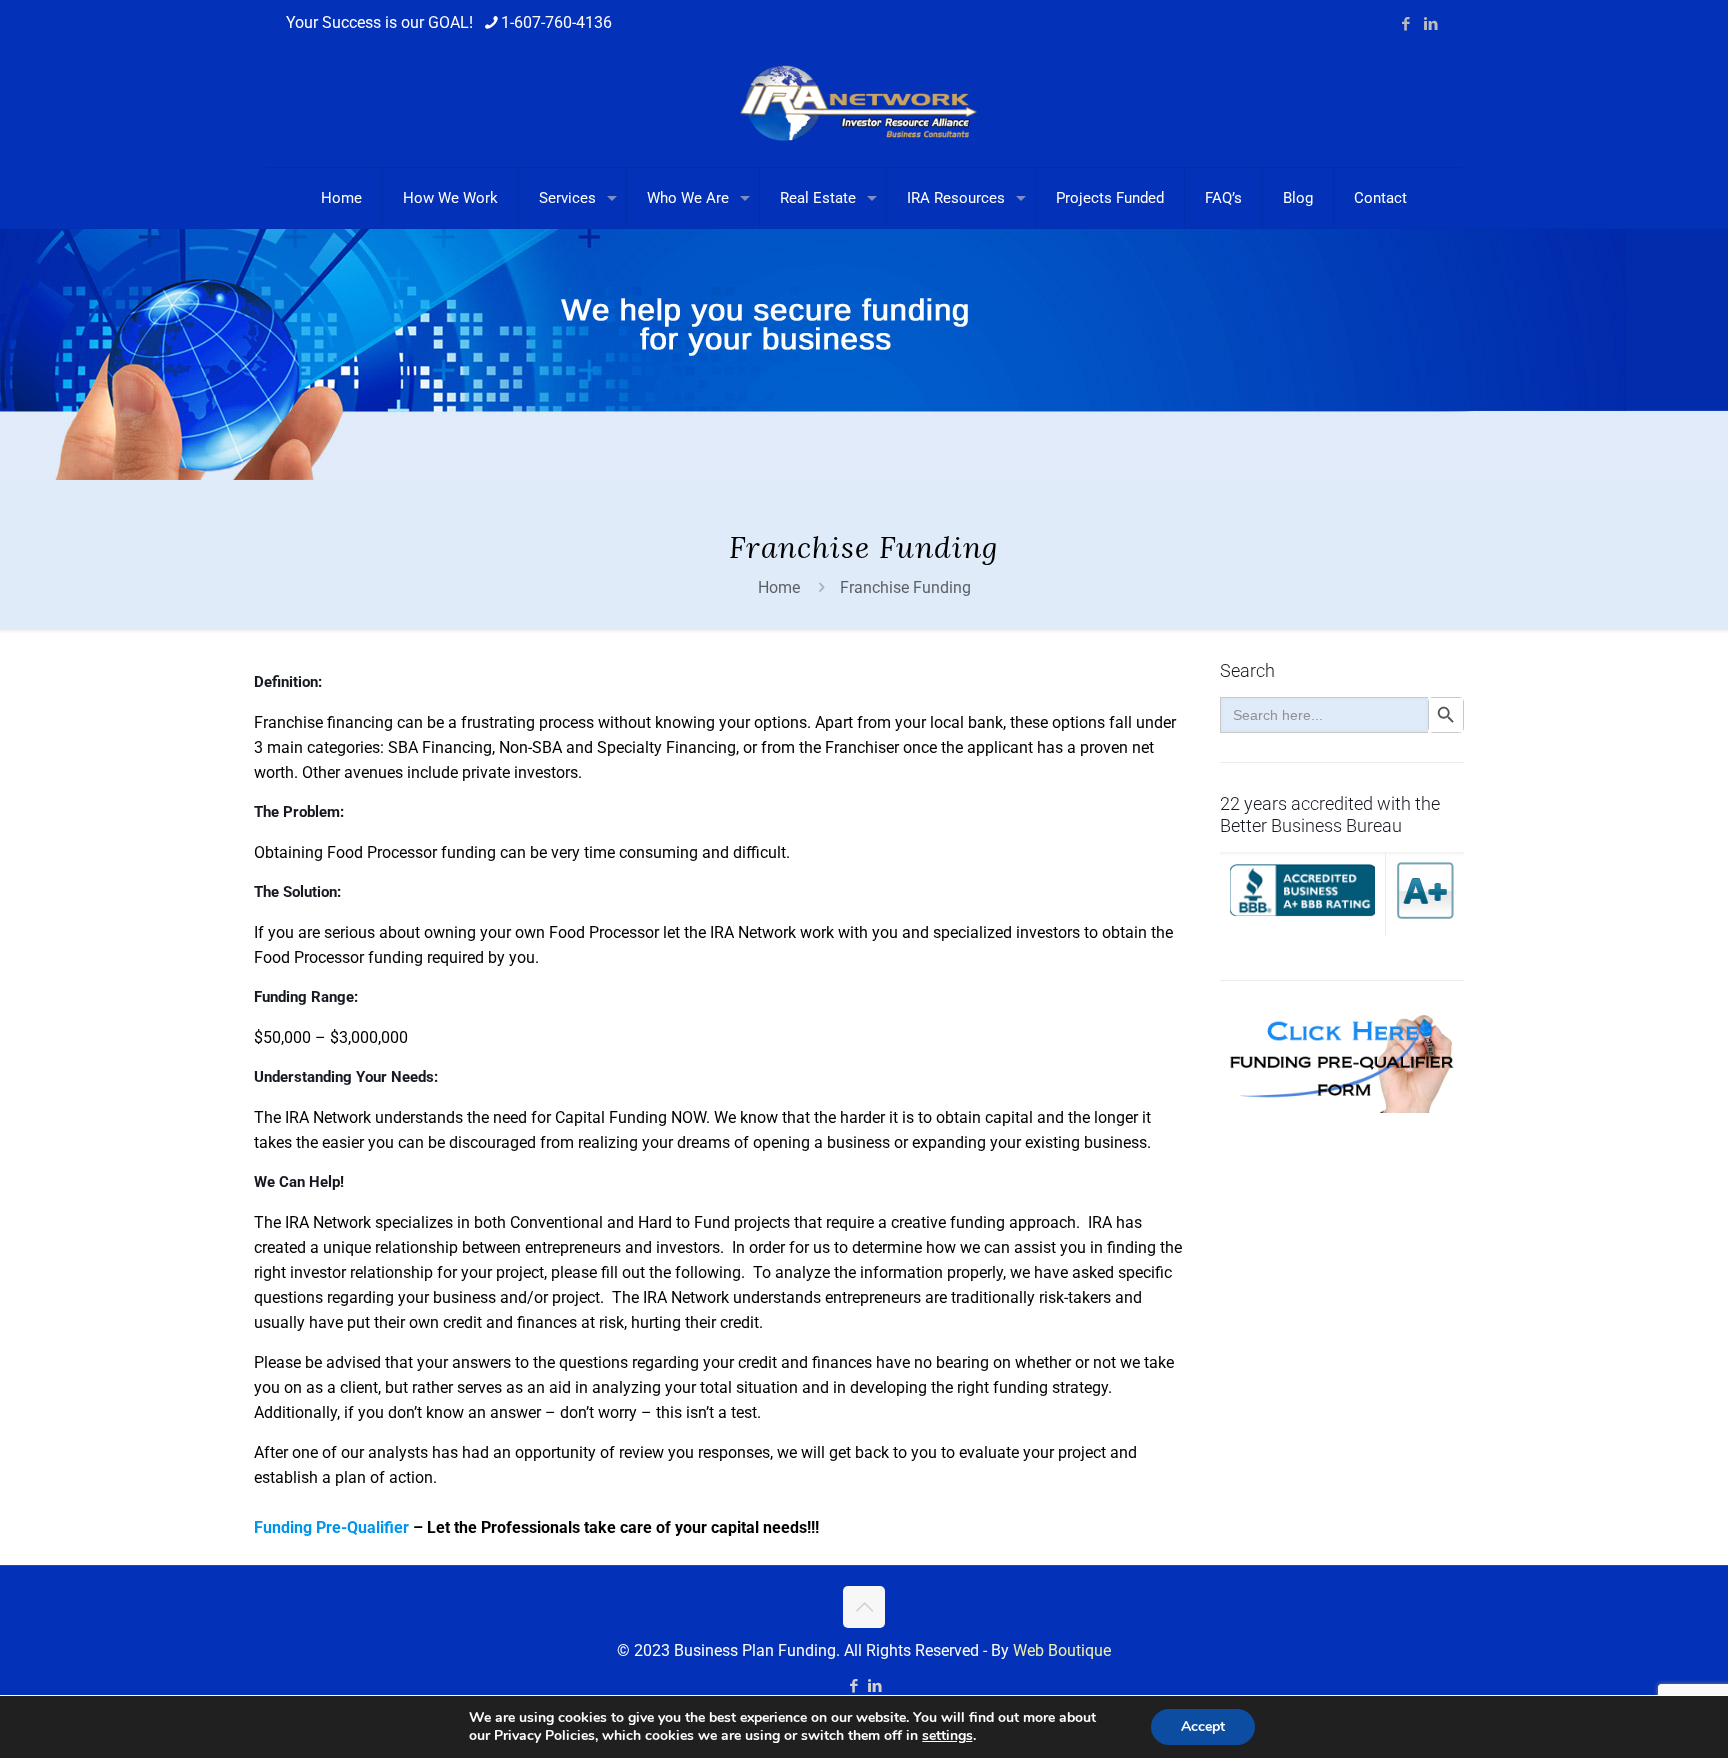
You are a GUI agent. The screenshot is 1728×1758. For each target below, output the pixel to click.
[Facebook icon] (1405, 24)
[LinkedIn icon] (1430, 24)
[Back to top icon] (864, 1607)
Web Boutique (1062, 1650)
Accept (1203, 1726)
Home (779, 587)
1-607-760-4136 (556, 22)
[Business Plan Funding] (864, 107)
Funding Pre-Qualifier (331, 1527)
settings (947, 1736)
